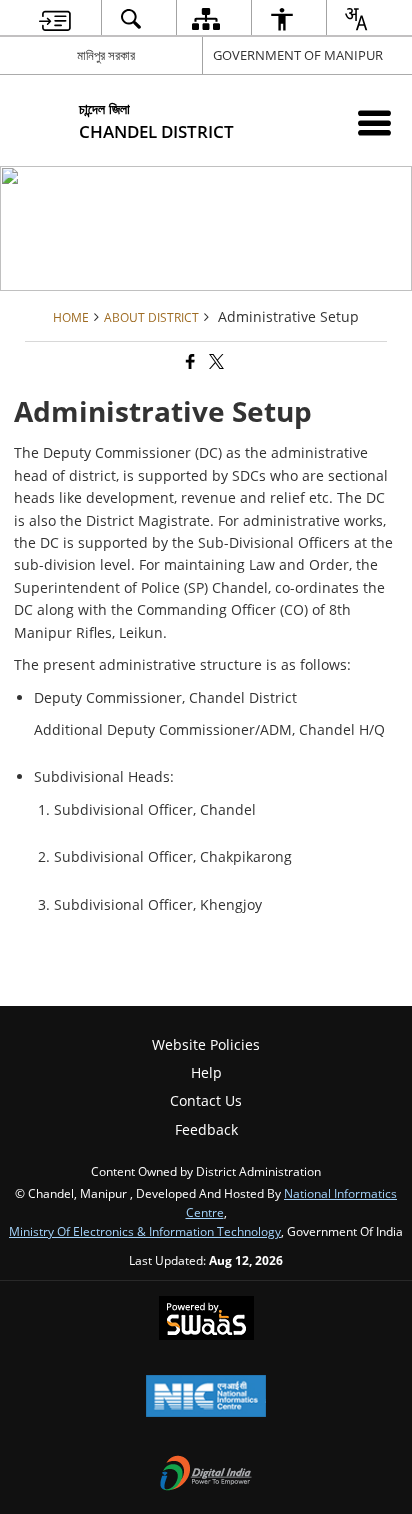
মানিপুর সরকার (106, 55)
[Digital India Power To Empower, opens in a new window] (206, 1475)
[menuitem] (55, 18)
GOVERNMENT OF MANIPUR (298, 55)
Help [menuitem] (206, 1072)
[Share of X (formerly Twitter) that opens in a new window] (215, 361)
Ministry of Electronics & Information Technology (145, 1231)
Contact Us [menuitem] (206, 1100)
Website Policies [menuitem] (206, 1044)
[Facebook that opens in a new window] (189, 361)
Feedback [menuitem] (206, 1129)
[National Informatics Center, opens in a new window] (206, 1398)
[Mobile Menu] (374, 122)
